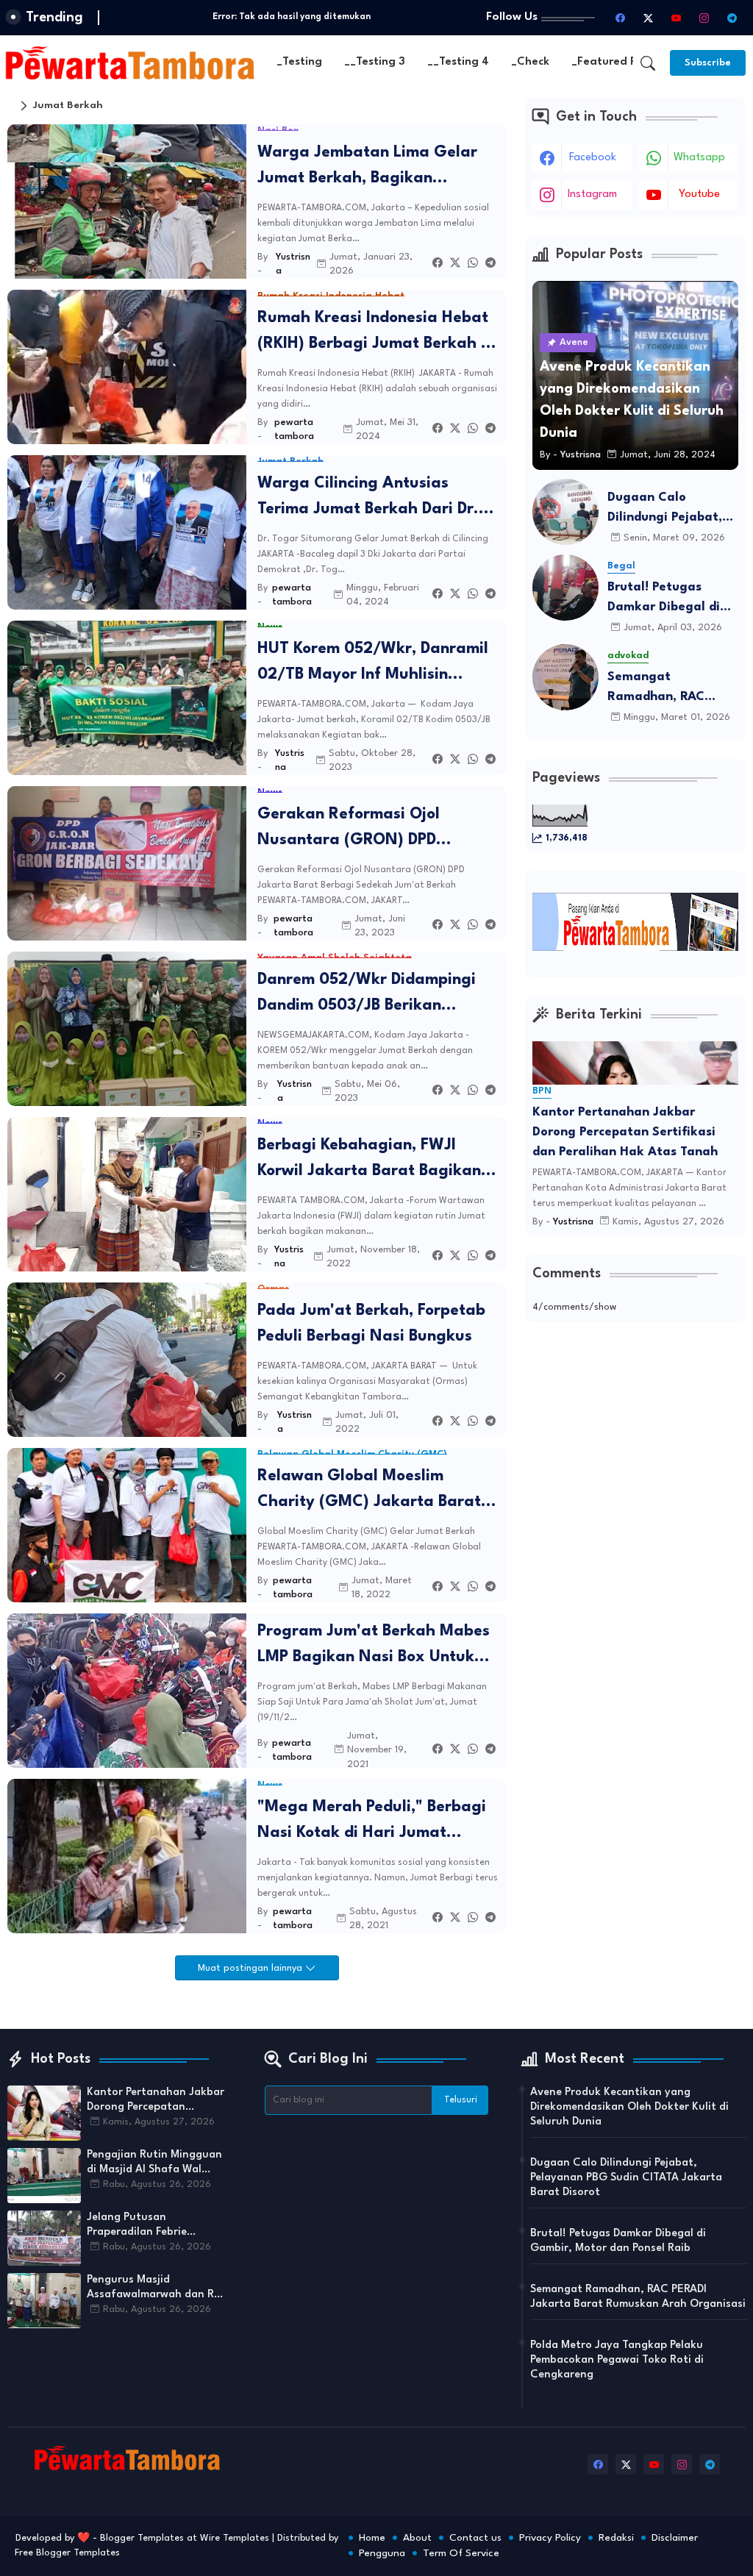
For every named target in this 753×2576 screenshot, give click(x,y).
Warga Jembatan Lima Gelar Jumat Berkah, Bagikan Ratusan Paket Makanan (367, 168)
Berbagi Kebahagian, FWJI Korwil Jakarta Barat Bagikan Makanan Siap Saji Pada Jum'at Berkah (377, 1161)
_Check (530, 62)
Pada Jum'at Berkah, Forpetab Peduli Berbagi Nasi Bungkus (371, 1324)
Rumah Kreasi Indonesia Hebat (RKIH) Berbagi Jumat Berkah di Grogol (376, 333)
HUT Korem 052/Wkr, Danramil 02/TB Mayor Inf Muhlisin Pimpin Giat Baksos (373, 664)
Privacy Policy (550, 2538)
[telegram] (732, 18)
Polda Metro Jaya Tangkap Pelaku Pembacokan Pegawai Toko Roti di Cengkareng (617, 2360)
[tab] (299, 63)
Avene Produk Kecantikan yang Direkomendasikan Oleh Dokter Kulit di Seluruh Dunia (629, 2107)
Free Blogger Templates (67, 2553)
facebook (593, 158)
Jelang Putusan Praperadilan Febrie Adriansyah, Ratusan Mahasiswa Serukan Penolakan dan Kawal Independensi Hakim (142, 2226)
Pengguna (382, 2553)
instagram (592, 195)
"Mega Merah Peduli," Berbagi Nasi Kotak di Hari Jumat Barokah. (372, 1823)
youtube (699, 195)
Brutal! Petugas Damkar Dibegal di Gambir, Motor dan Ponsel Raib (665, 599)
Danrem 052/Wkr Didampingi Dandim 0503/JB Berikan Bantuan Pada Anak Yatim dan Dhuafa (373, 995)
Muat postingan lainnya (251, 1968)
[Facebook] (438, 264)
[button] (648, 63)
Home (372, 2538)
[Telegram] (490, 264)
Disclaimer (675, 2538)
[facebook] (620, 18)
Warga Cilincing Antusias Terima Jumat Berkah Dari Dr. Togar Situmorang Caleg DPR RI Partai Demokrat (376, 499)
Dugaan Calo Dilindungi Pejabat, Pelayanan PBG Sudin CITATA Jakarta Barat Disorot (672, 509)
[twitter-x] (648, 18)
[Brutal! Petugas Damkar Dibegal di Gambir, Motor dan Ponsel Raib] (565, 588)
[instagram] (704, 18)
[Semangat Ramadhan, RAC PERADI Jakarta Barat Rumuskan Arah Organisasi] (565, 677)
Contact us (475, 2538)
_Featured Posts (615, 62)
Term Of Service (461, 2553)
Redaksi (616, 2538)
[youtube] (676, 18)
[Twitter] (455, 264)
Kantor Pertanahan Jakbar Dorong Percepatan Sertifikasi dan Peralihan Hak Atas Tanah (625, 1132)
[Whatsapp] (473, 264)
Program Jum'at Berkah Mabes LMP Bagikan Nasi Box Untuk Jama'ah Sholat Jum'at (374, 1647)
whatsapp (699, 158)
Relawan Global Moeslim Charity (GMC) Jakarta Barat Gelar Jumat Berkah (369, 1492)
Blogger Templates (142, 2538)
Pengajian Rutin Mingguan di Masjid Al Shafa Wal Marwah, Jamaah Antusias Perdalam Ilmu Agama (155, 2163)
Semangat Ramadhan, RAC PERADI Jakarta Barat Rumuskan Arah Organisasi (658, 689)
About (417, 2538)
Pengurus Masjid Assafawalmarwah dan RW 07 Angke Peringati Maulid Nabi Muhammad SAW (156, 2288)
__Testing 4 (458, 62)
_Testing (299, 62)
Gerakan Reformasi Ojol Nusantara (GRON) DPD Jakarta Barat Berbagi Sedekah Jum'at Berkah (377, 830)
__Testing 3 (375, 62)
